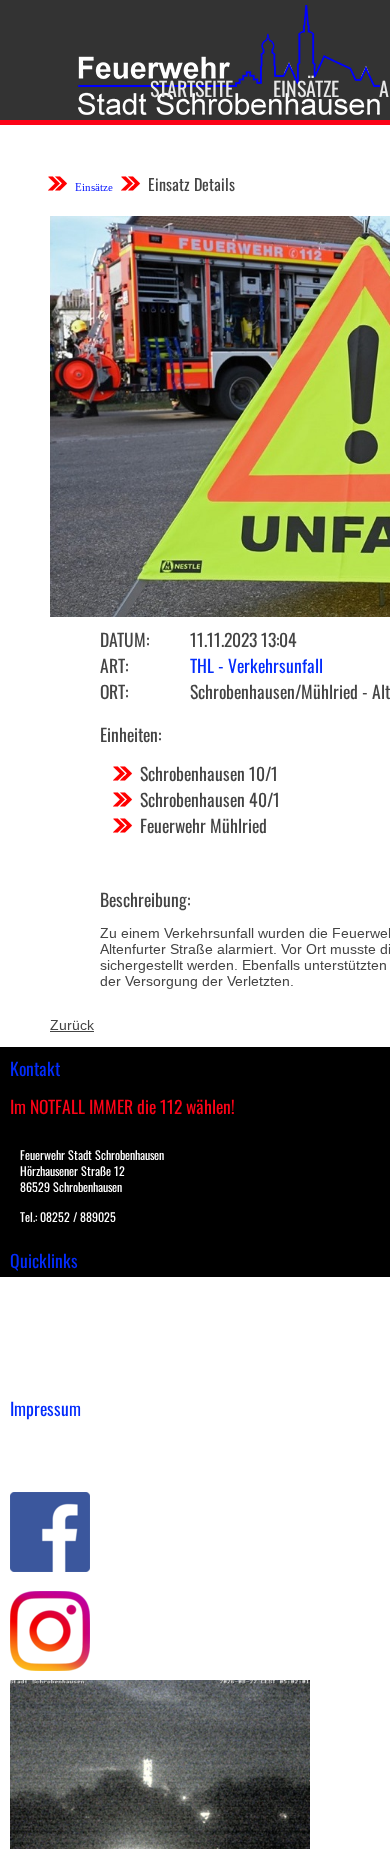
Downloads (44, 1312)
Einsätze (306, 88)
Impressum (45, 1439)
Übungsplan (48, 1333)
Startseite (191, 88)
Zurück (72, 1025)
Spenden (37, 1375)
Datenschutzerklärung (80, 1460)
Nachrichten (48, 1354)
